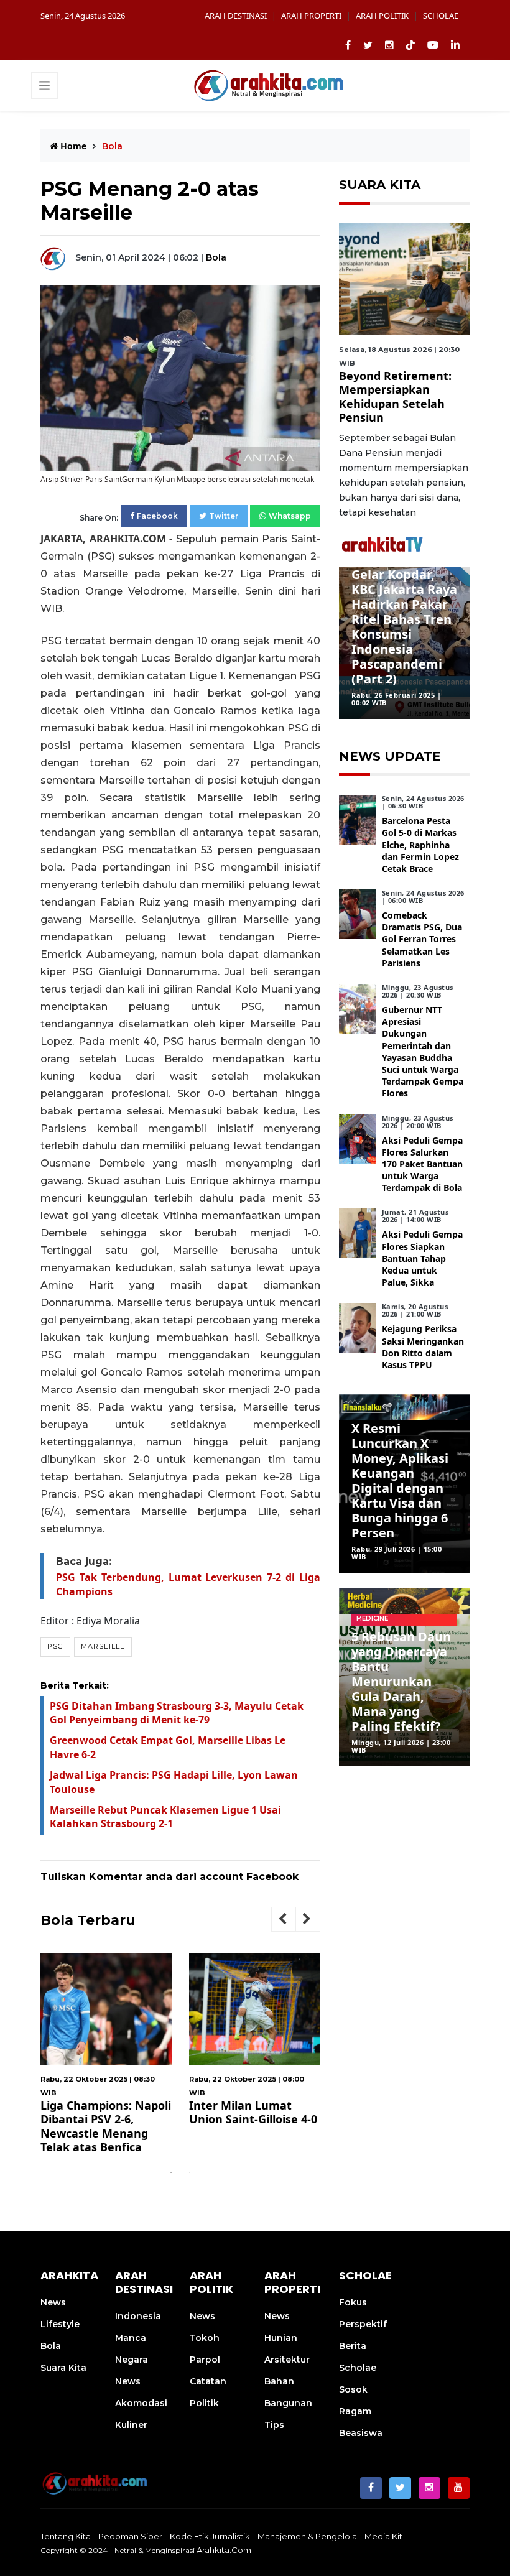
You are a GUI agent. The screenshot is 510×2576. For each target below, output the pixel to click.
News (53, 2302)
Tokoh (205, 2338)
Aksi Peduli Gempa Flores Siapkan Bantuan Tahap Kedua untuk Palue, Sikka (422, 1258)
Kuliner (131, 2425)
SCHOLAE (441, 16)
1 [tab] (171, 2172)
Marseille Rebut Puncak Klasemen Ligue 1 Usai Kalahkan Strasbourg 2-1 (165, 1817)
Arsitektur (287, 2360)
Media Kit (383, 2536)
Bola (216, 257)
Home (72, 146)
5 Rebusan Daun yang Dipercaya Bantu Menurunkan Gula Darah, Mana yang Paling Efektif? (401, 1681)
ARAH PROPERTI (311, 16)
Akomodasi (141, 2403)
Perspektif (363, 2324)
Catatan (208, 2381)
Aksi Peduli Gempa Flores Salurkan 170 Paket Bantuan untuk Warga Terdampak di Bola (422, 1164)
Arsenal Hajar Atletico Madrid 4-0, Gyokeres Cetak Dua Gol (152, 2119)
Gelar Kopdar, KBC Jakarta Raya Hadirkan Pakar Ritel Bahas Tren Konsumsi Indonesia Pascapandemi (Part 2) (404, 627)
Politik (204, 2403)
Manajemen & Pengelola (307, 2536)
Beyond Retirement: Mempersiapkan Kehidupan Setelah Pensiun (395, 397)
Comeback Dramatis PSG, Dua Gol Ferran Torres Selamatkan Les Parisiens (422, 939)
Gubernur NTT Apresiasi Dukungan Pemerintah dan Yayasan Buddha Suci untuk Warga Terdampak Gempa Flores (423, 1051)
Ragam (355, 2411)
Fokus (353, 2302)
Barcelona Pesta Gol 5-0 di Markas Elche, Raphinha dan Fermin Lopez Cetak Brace (420, 845)
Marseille (103, 1646)
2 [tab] (190, 2172)
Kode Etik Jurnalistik (210, 2536)
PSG (55, 1646)
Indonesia (138, 2316)
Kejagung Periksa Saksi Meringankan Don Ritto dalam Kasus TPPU (423, 1347)
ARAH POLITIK (382, 16)
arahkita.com (224, 2550)
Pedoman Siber (130, 2536)
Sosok (353, 2389)
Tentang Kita (66, 2536)
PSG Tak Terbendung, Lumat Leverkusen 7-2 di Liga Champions (302, 2119)
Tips (274, 2425)
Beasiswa (361, 2433)
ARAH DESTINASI (236, 16)
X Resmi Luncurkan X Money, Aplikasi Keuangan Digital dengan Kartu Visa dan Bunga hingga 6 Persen (400, 1480)
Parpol (205, 2360)
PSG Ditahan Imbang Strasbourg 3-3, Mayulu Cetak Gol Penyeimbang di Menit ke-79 (177, 1713)
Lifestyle (60, 2324)
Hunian (281, 2338)
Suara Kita (63, 2368)
